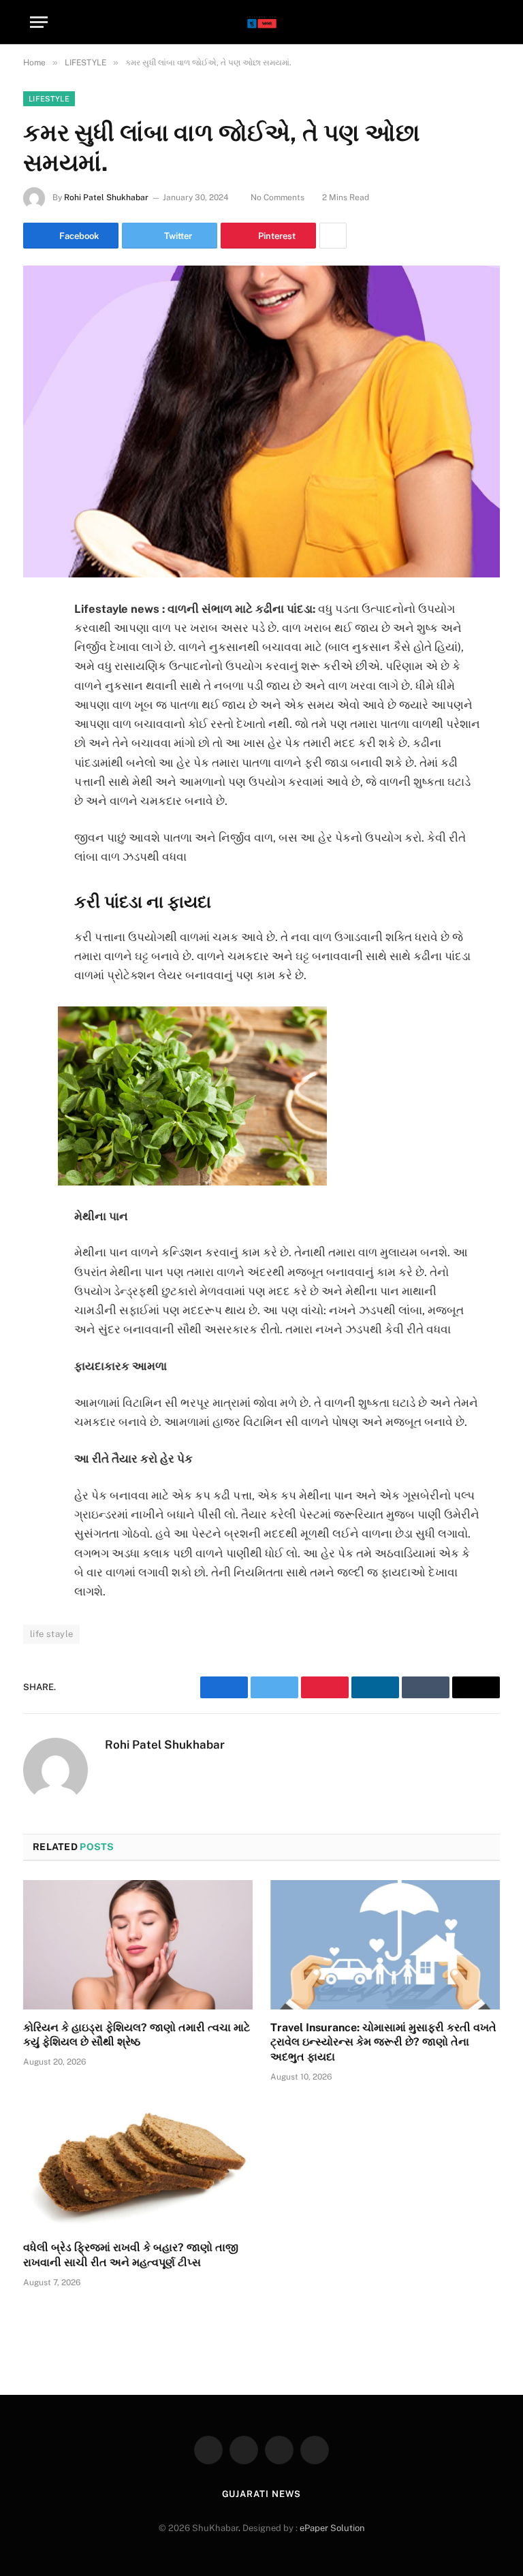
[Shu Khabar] (262, 22)
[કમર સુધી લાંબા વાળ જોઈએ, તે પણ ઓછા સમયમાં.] (261, 421)
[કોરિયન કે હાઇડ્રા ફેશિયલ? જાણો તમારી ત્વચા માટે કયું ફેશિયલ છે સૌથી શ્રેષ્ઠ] (138, 1945)
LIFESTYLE (49, 99)
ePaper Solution (332, 2528)
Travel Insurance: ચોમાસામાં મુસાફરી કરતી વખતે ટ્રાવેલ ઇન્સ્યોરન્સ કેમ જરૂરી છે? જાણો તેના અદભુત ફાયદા (383, 2042)
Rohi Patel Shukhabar (106, 197)
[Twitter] (37, 679)
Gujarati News (262, 2494)
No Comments (278, 197)
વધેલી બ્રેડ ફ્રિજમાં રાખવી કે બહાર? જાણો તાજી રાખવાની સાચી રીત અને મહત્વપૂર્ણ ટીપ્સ (131, 2255)
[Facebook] (37, 644)
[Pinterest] (37, 748)
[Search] (487, 22)
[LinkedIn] (37, 714)
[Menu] (39, 22)
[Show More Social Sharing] (333, 236)
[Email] (37, 783)
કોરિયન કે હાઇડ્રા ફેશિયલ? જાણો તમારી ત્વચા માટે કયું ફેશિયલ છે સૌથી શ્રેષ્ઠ (137, 2035)
